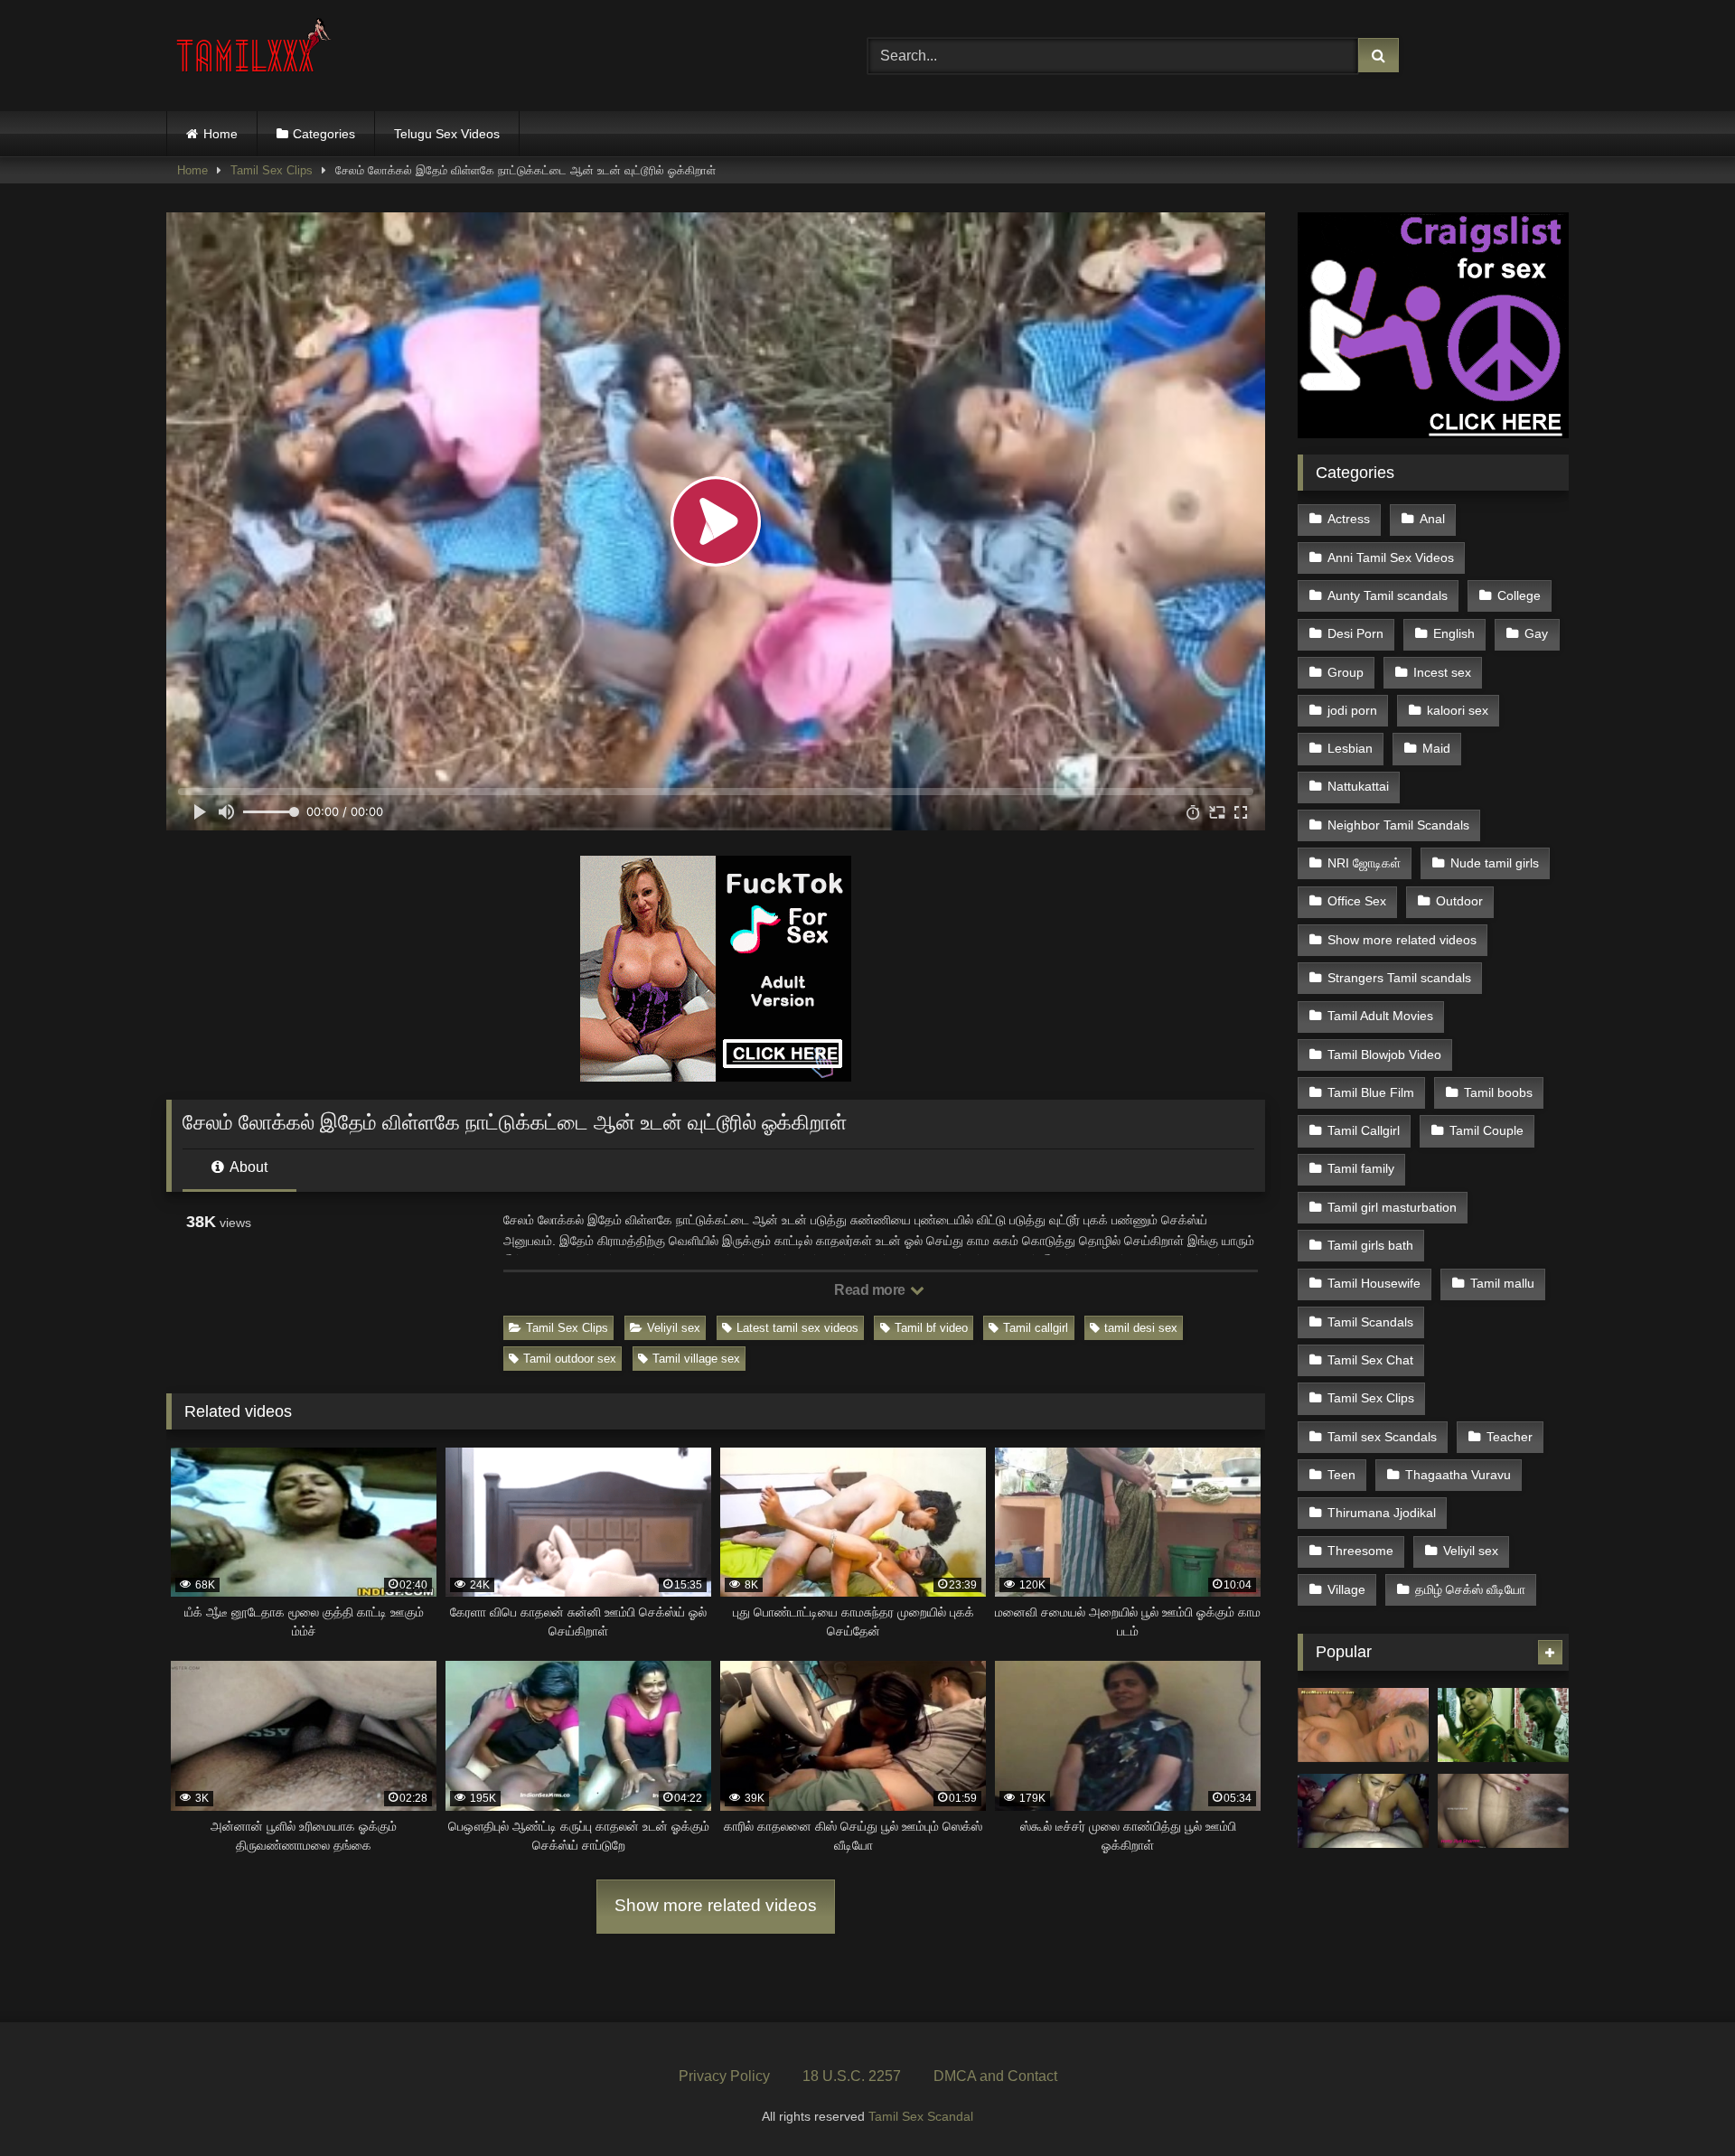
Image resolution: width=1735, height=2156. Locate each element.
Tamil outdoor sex (570, 1359)
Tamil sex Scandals (1382, 1437)
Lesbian (1350, 748)
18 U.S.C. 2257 (852, 2076)
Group (1346, 672)
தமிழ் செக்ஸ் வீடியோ (1470, 1589)
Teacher (1510, 1437)
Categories (324, 134)
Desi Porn (1355, 633)
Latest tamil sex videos (797, 1328)
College (1519, 595)
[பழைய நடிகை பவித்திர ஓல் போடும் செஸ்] (1363, 1725)
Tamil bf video (931, 1328)
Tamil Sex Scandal (921, 2116)
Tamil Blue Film (1371, 1092)
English (1454, 633)
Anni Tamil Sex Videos (1391, 558)
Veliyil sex (674, 1328)
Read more (871, 1290)
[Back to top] (1679, 2102)
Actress (1349, 519)
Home (220, 134)
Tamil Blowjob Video (1384, 1055)
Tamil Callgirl (1364, 1130)
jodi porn (1352, 710)
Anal (1432, 519)
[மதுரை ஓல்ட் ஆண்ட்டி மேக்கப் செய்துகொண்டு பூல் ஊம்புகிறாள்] (1363, 1811)
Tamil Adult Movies (1380, 1016)
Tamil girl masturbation (1392, 1207)
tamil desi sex (1141, 1328)
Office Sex (1357, 901)
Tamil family (1361, 1168)
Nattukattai (1358, 786)
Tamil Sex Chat (1370, 1360)
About (247, 1167)
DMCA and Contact (995, 2076)
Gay (1536, 633)
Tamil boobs (1498, 1092)
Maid (1436, 748)
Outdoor (1459, 901)
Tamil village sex (696, 1359)
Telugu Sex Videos (447, 134)
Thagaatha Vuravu (1458, 1475)
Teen (1341, 1475)
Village (1346, 1589)
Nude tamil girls (1495, 863)
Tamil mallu (1502, 1283)
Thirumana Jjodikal (1382, 1513)
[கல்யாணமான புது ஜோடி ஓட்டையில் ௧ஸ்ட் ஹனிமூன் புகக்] (1503, 1811)
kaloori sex (1458, 710)
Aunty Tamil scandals (1388, 595)
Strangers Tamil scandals (1399, 978)
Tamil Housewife (1374, 1283)
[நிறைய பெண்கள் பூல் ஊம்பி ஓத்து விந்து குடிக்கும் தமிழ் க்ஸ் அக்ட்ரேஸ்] (1503, 1725)
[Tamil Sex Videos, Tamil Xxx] (256, 52)
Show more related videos (716, 1905)
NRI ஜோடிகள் (1364, 863)
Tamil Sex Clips (272, 170)
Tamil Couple (1486, 1130)
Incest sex (1442, 672)
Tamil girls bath (1370, 1245)
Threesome (1360, 1551)
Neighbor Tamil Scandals (1398, 825)
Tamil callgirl (1036, 1328)
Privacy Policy (724, 2076)
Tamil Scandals (1370, 1322)
